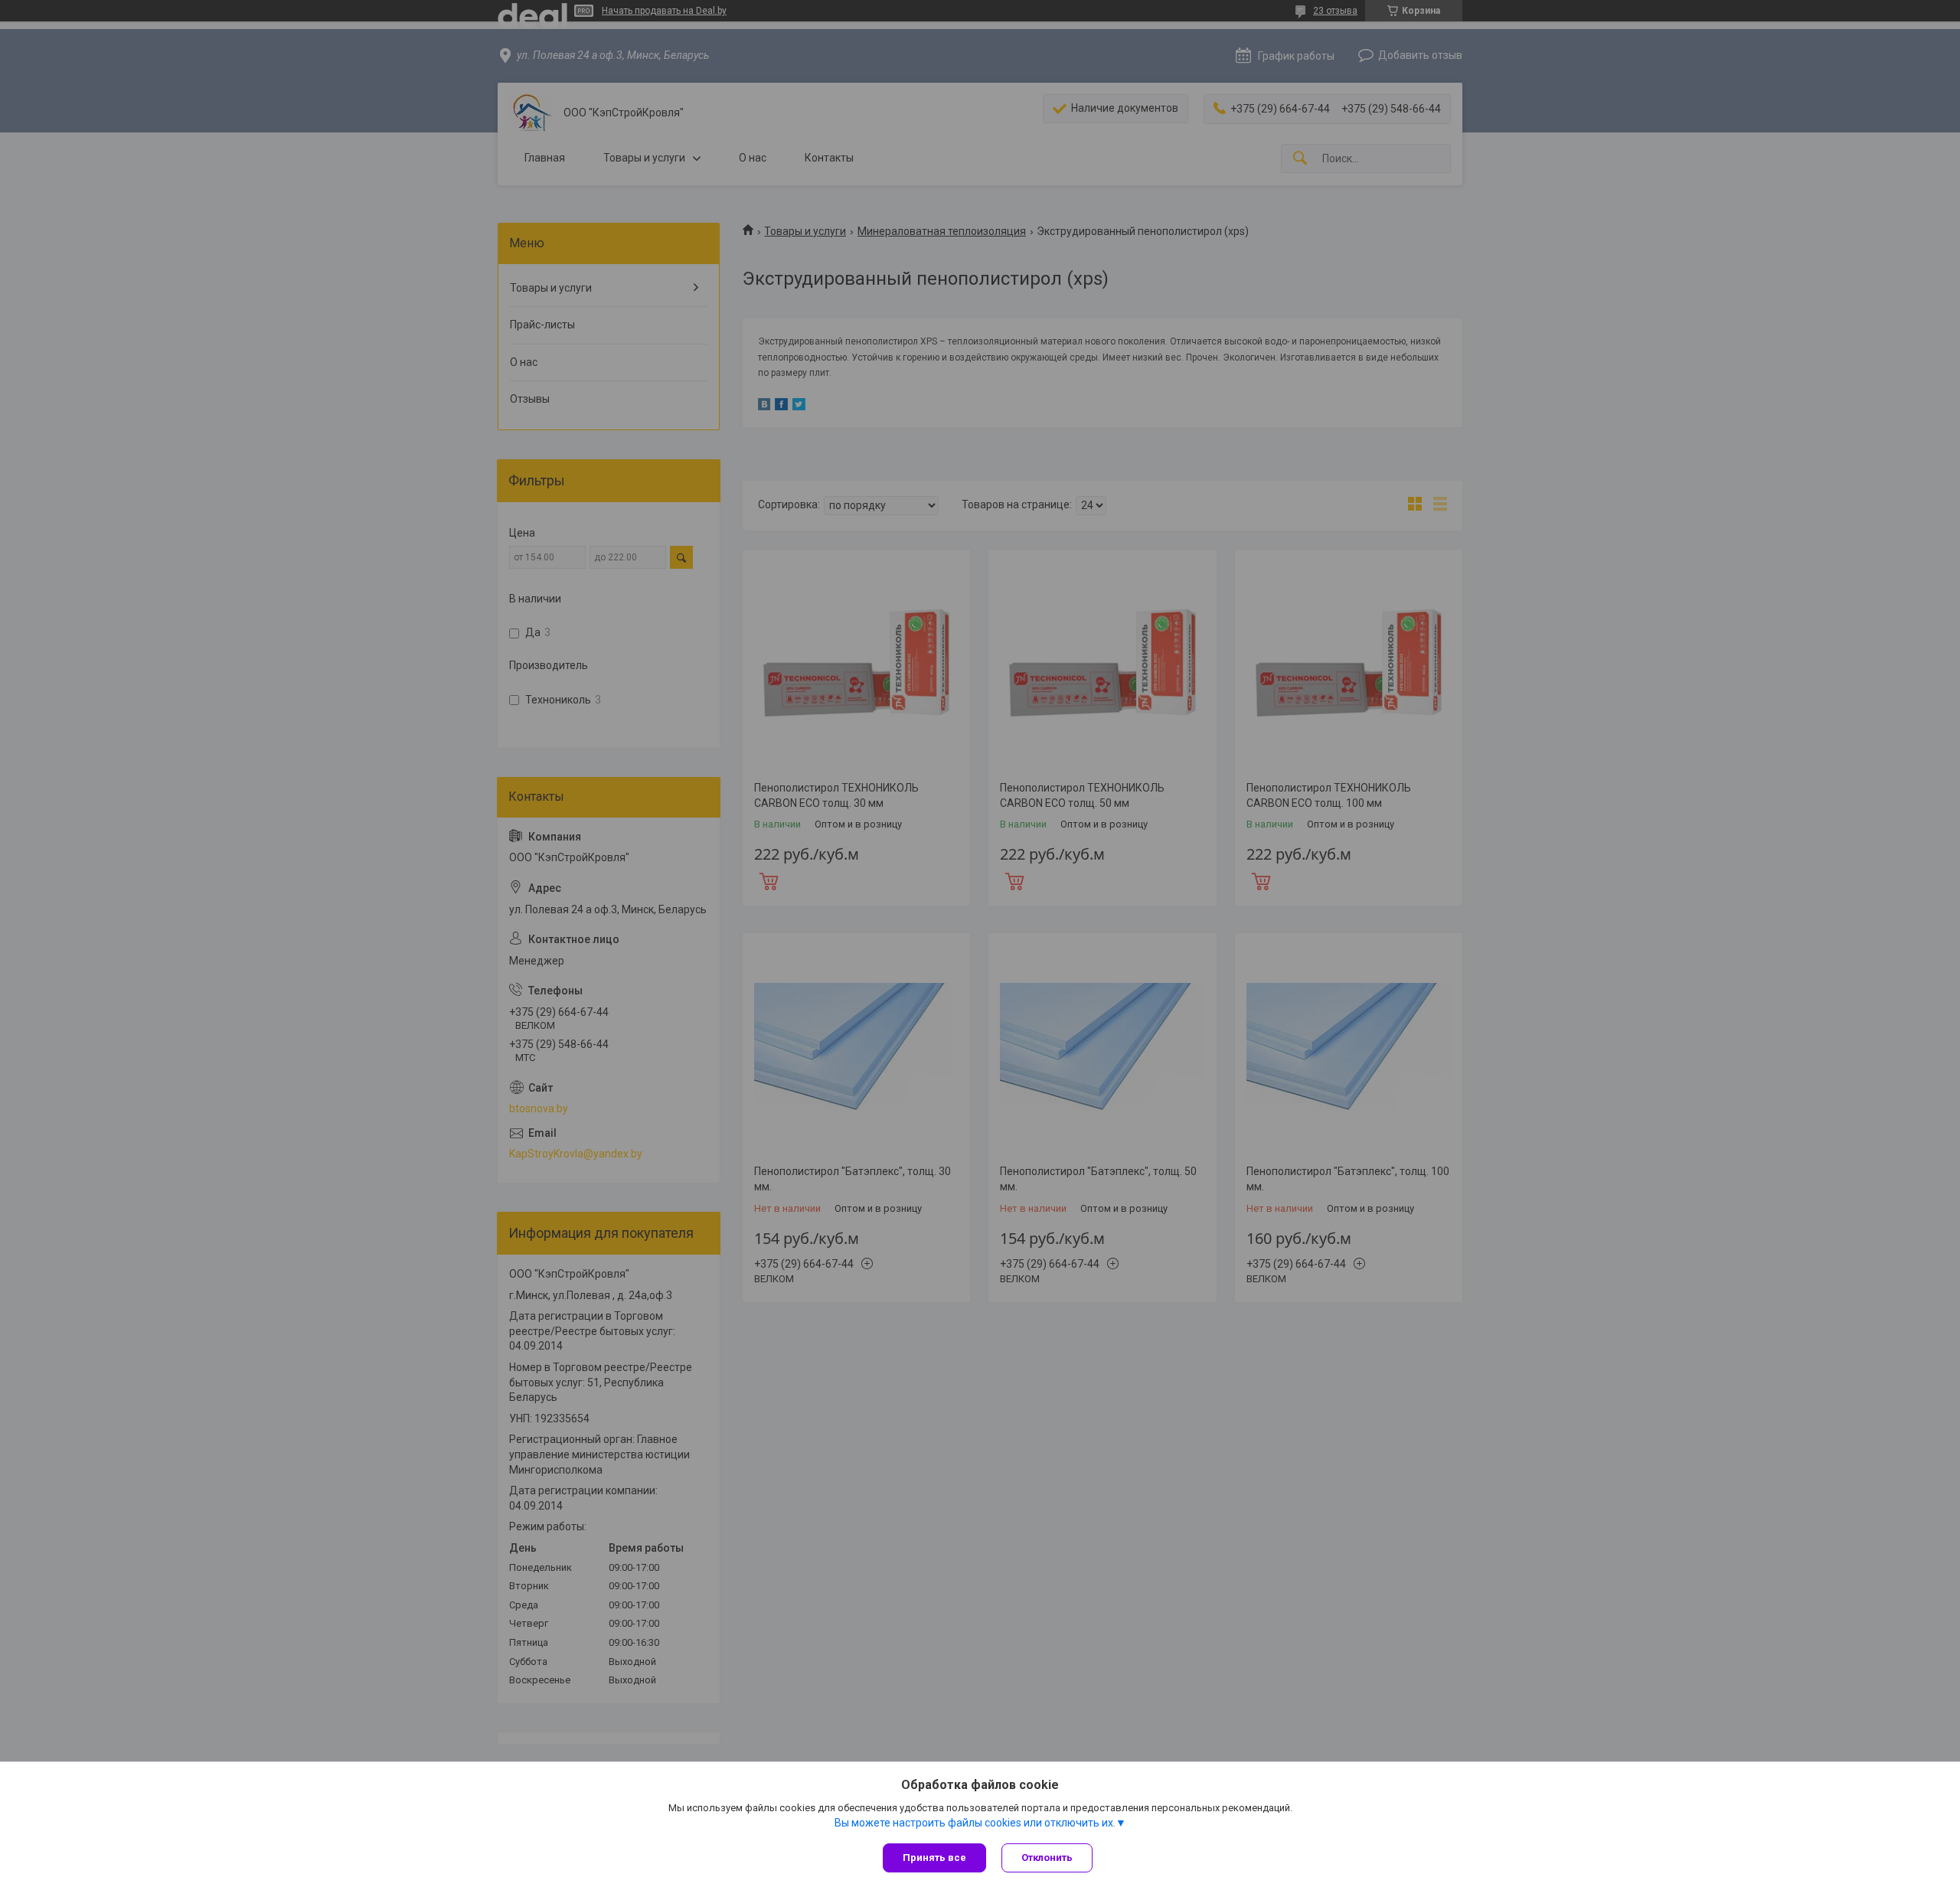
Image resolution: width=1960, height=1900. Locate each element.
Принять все (934, 1858)
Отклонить (1047, 1858)
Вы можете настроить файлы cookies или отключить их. (975, 1823)
